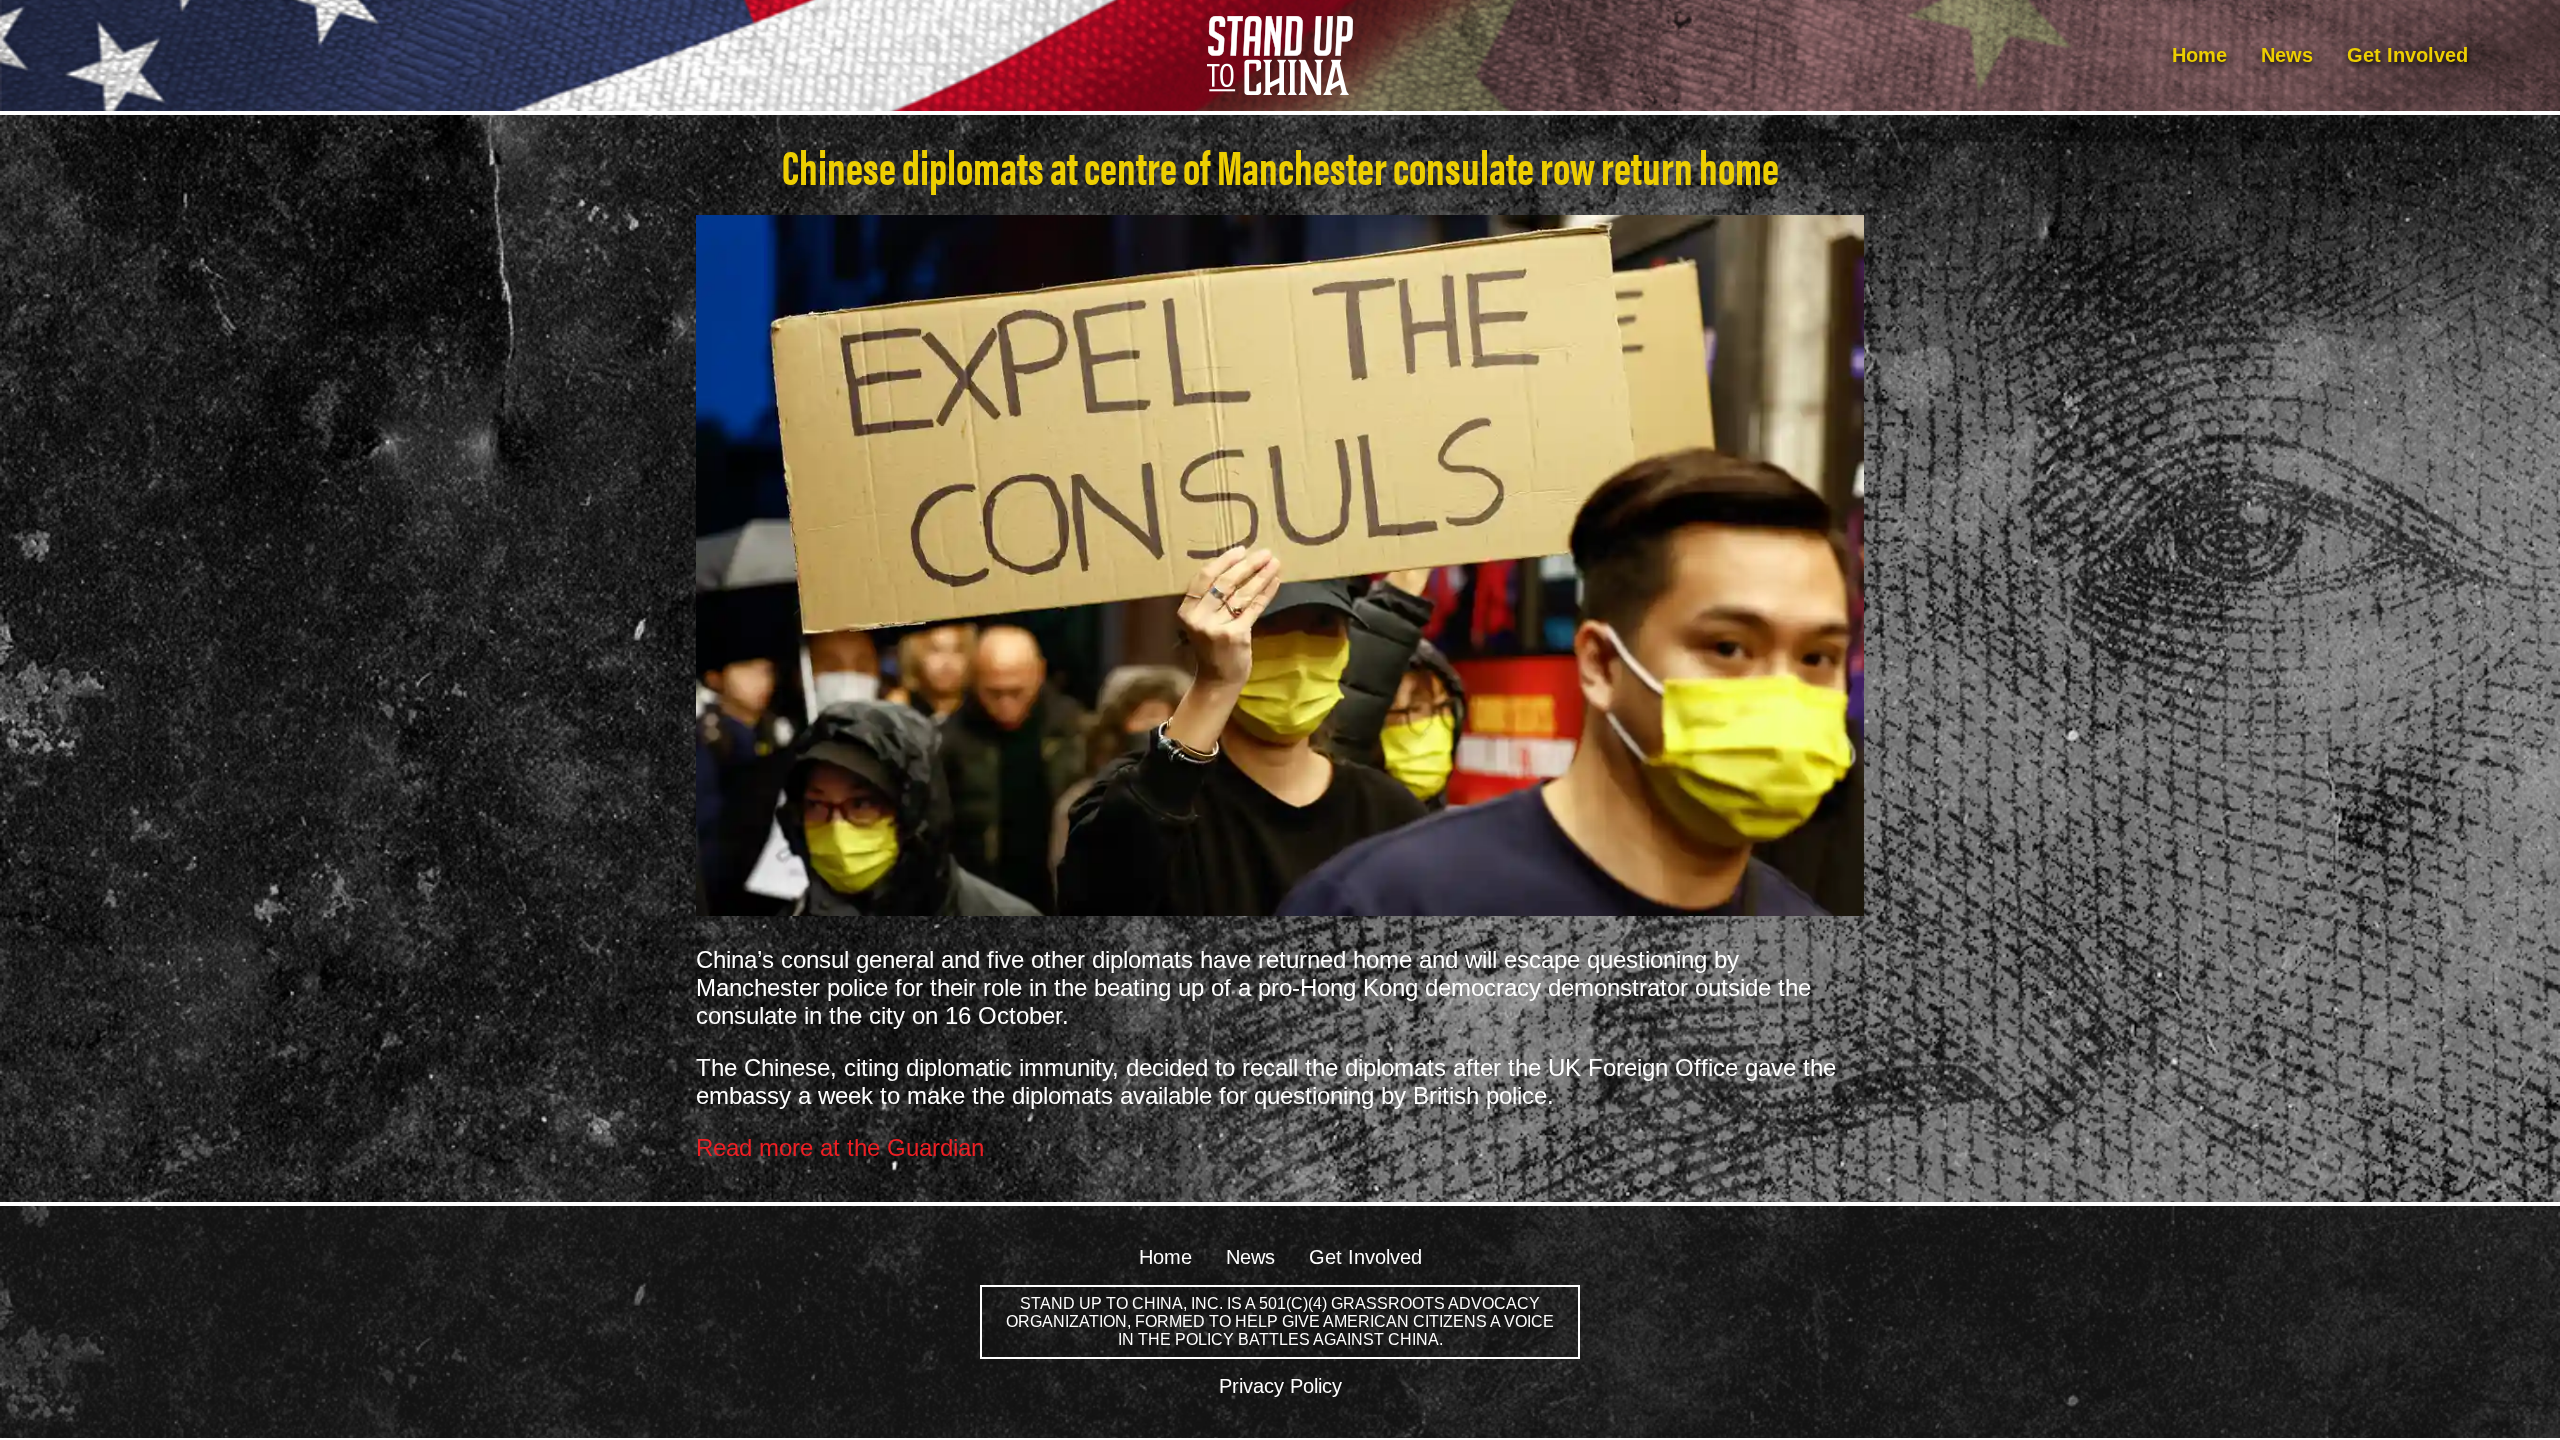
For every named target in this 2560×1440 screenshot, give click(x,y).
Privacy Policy (1280, 1386)
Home (2199, 55)
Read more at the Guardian (840, 1147)
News (2287, 55)
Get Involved (2407, 55)
